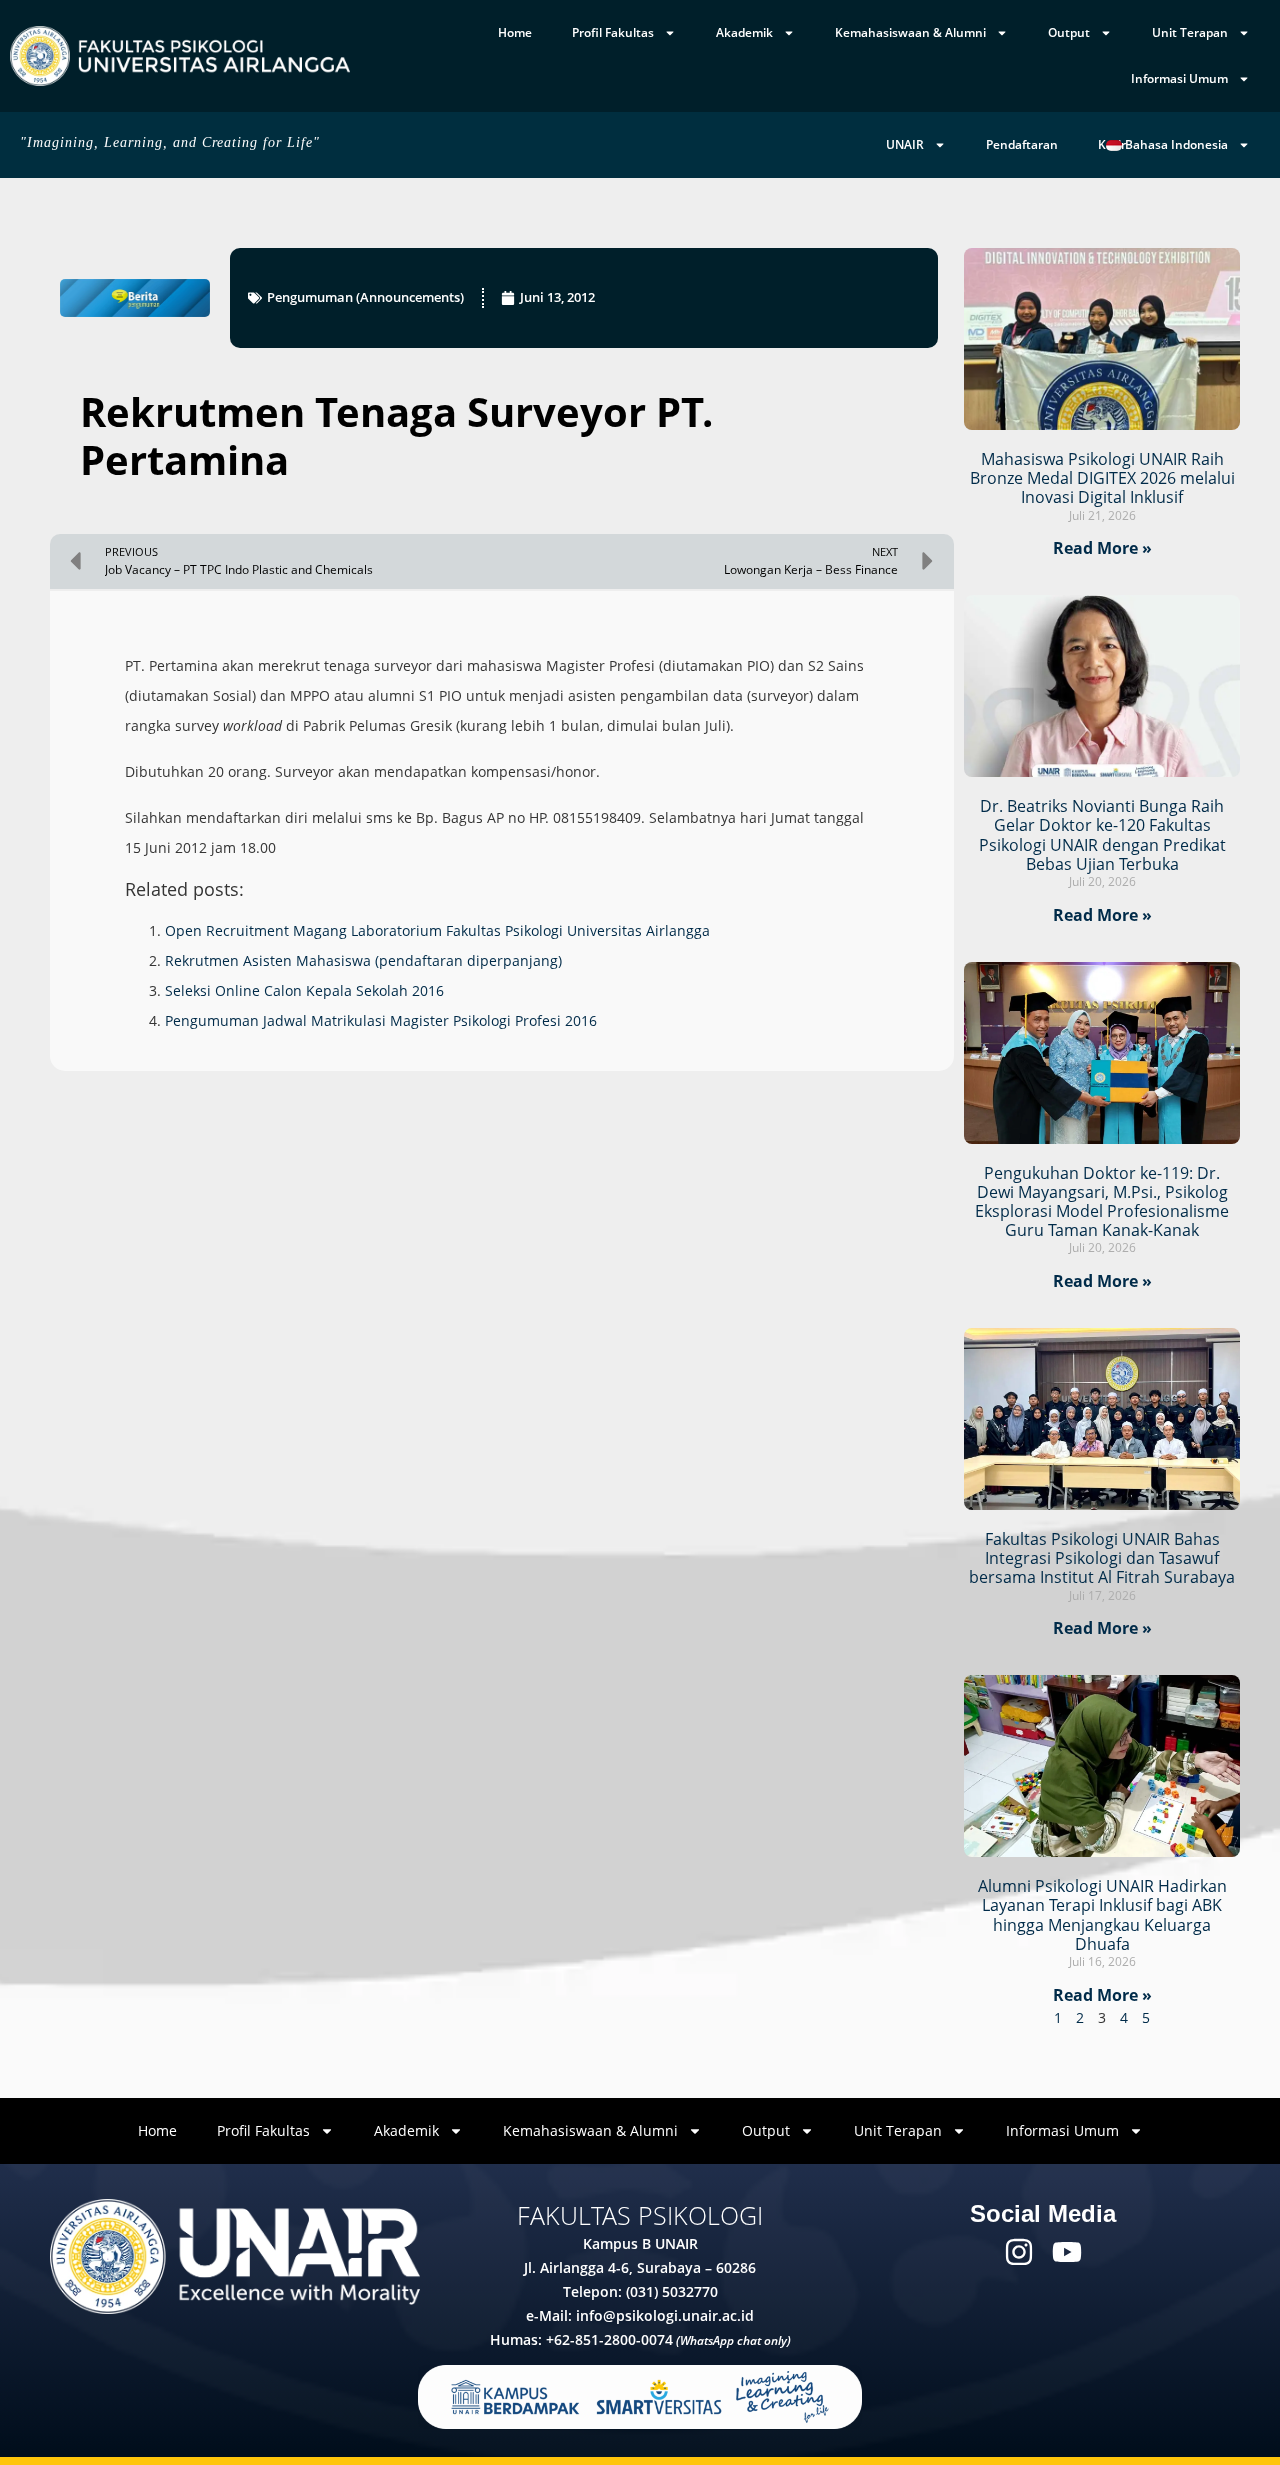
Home (515, 32)
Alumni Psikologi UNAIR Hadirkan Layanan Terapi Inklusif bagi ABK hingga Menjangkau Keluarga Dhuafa (1102, 1915)
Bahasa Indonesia (1175, 144)
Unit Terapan (1190, 32)
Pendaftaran (1022, 144)
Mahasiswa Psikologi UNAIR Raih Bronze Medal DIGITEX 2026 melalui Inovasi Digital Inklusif (1102, 478)
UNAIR (905, 144)
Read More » (1102, 548)
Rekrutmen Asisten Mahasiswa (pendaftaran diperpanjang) (363, 960)
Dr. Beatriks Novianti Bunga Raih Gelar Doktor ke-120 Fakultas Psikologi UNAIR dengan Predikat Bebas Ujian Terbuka (1102, 835)
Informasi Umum (1179, 78)
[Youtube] (1067, 2252)
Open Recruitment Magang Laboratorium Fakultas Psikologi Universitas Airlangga (437, 930)
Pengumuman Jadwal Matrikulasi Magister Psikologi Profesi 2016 (381, 1020)
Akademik (744, 32)
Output (1069, 32)
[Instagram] (1019, 2252)
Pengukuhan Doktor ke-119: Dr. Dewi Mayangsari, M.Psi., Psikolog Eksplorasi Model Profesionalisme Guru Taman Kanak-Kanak (1102, 1202)
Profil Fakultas (613, 32)
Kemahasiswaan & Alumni (910, 32)
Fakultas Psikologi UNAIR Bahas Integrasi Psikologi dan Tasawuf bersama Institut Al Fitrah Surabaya (1102, 1558)
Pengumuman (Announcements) (365, 297)
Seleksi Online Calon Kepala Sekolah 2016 (304, 990)
